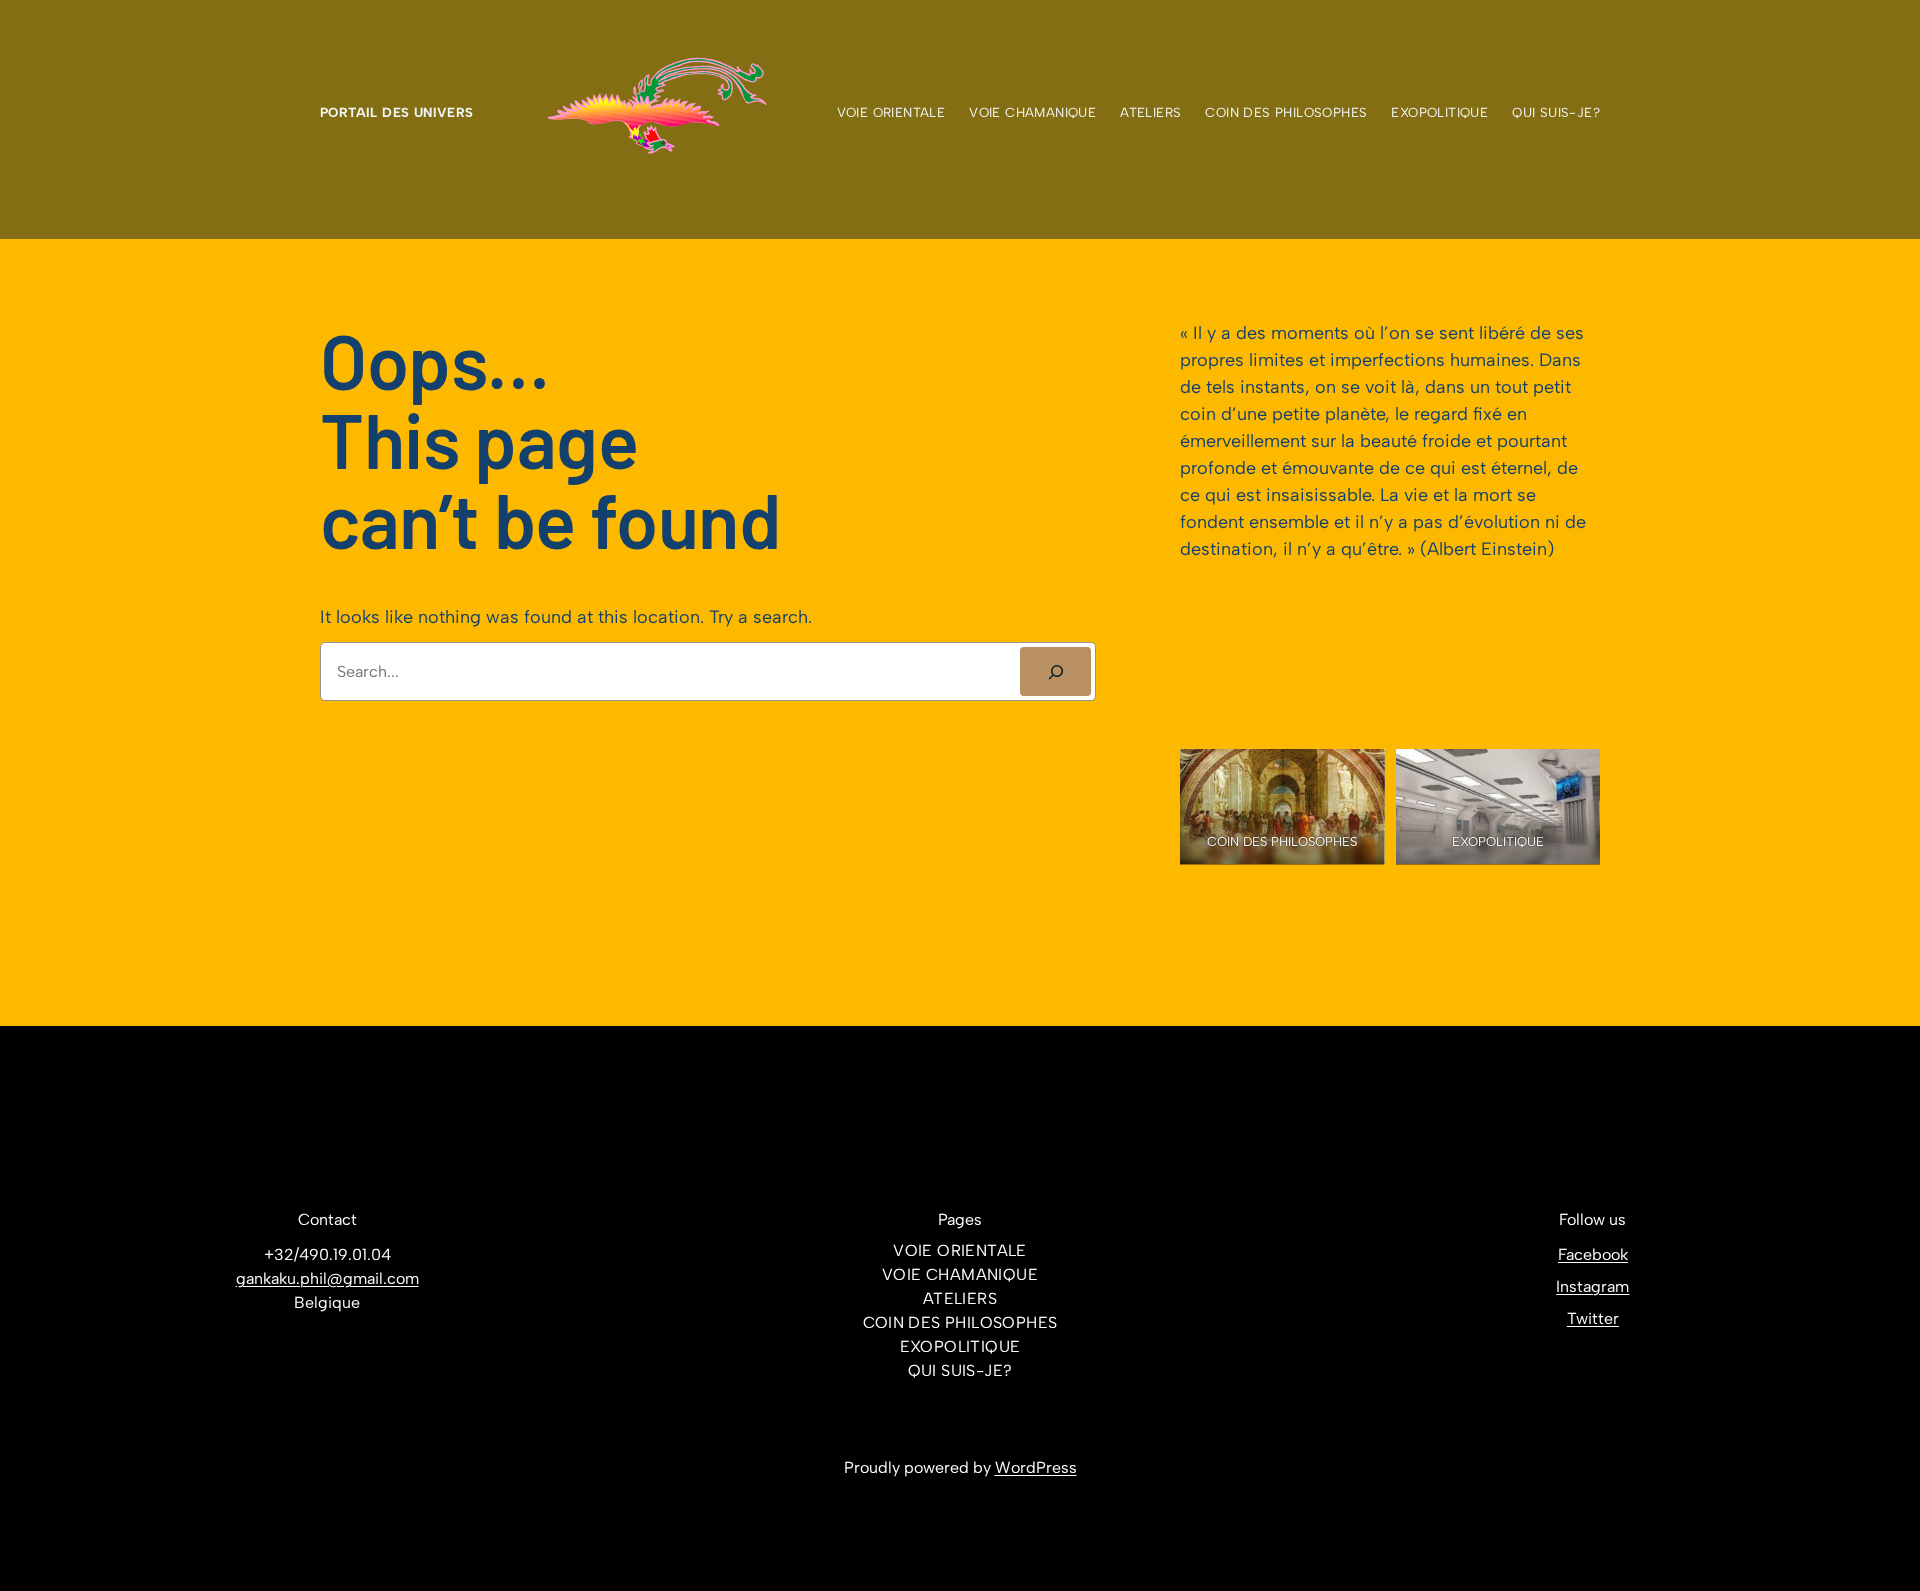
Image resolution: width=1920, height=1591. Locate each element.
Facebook (1593, 1254)
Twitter (1593, 1318)
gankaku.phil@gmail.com (327, 1278)
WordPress (1036, 1467)
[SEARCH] (1055, 671)
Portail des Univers (397, 112)
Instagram (1592, 1286)
